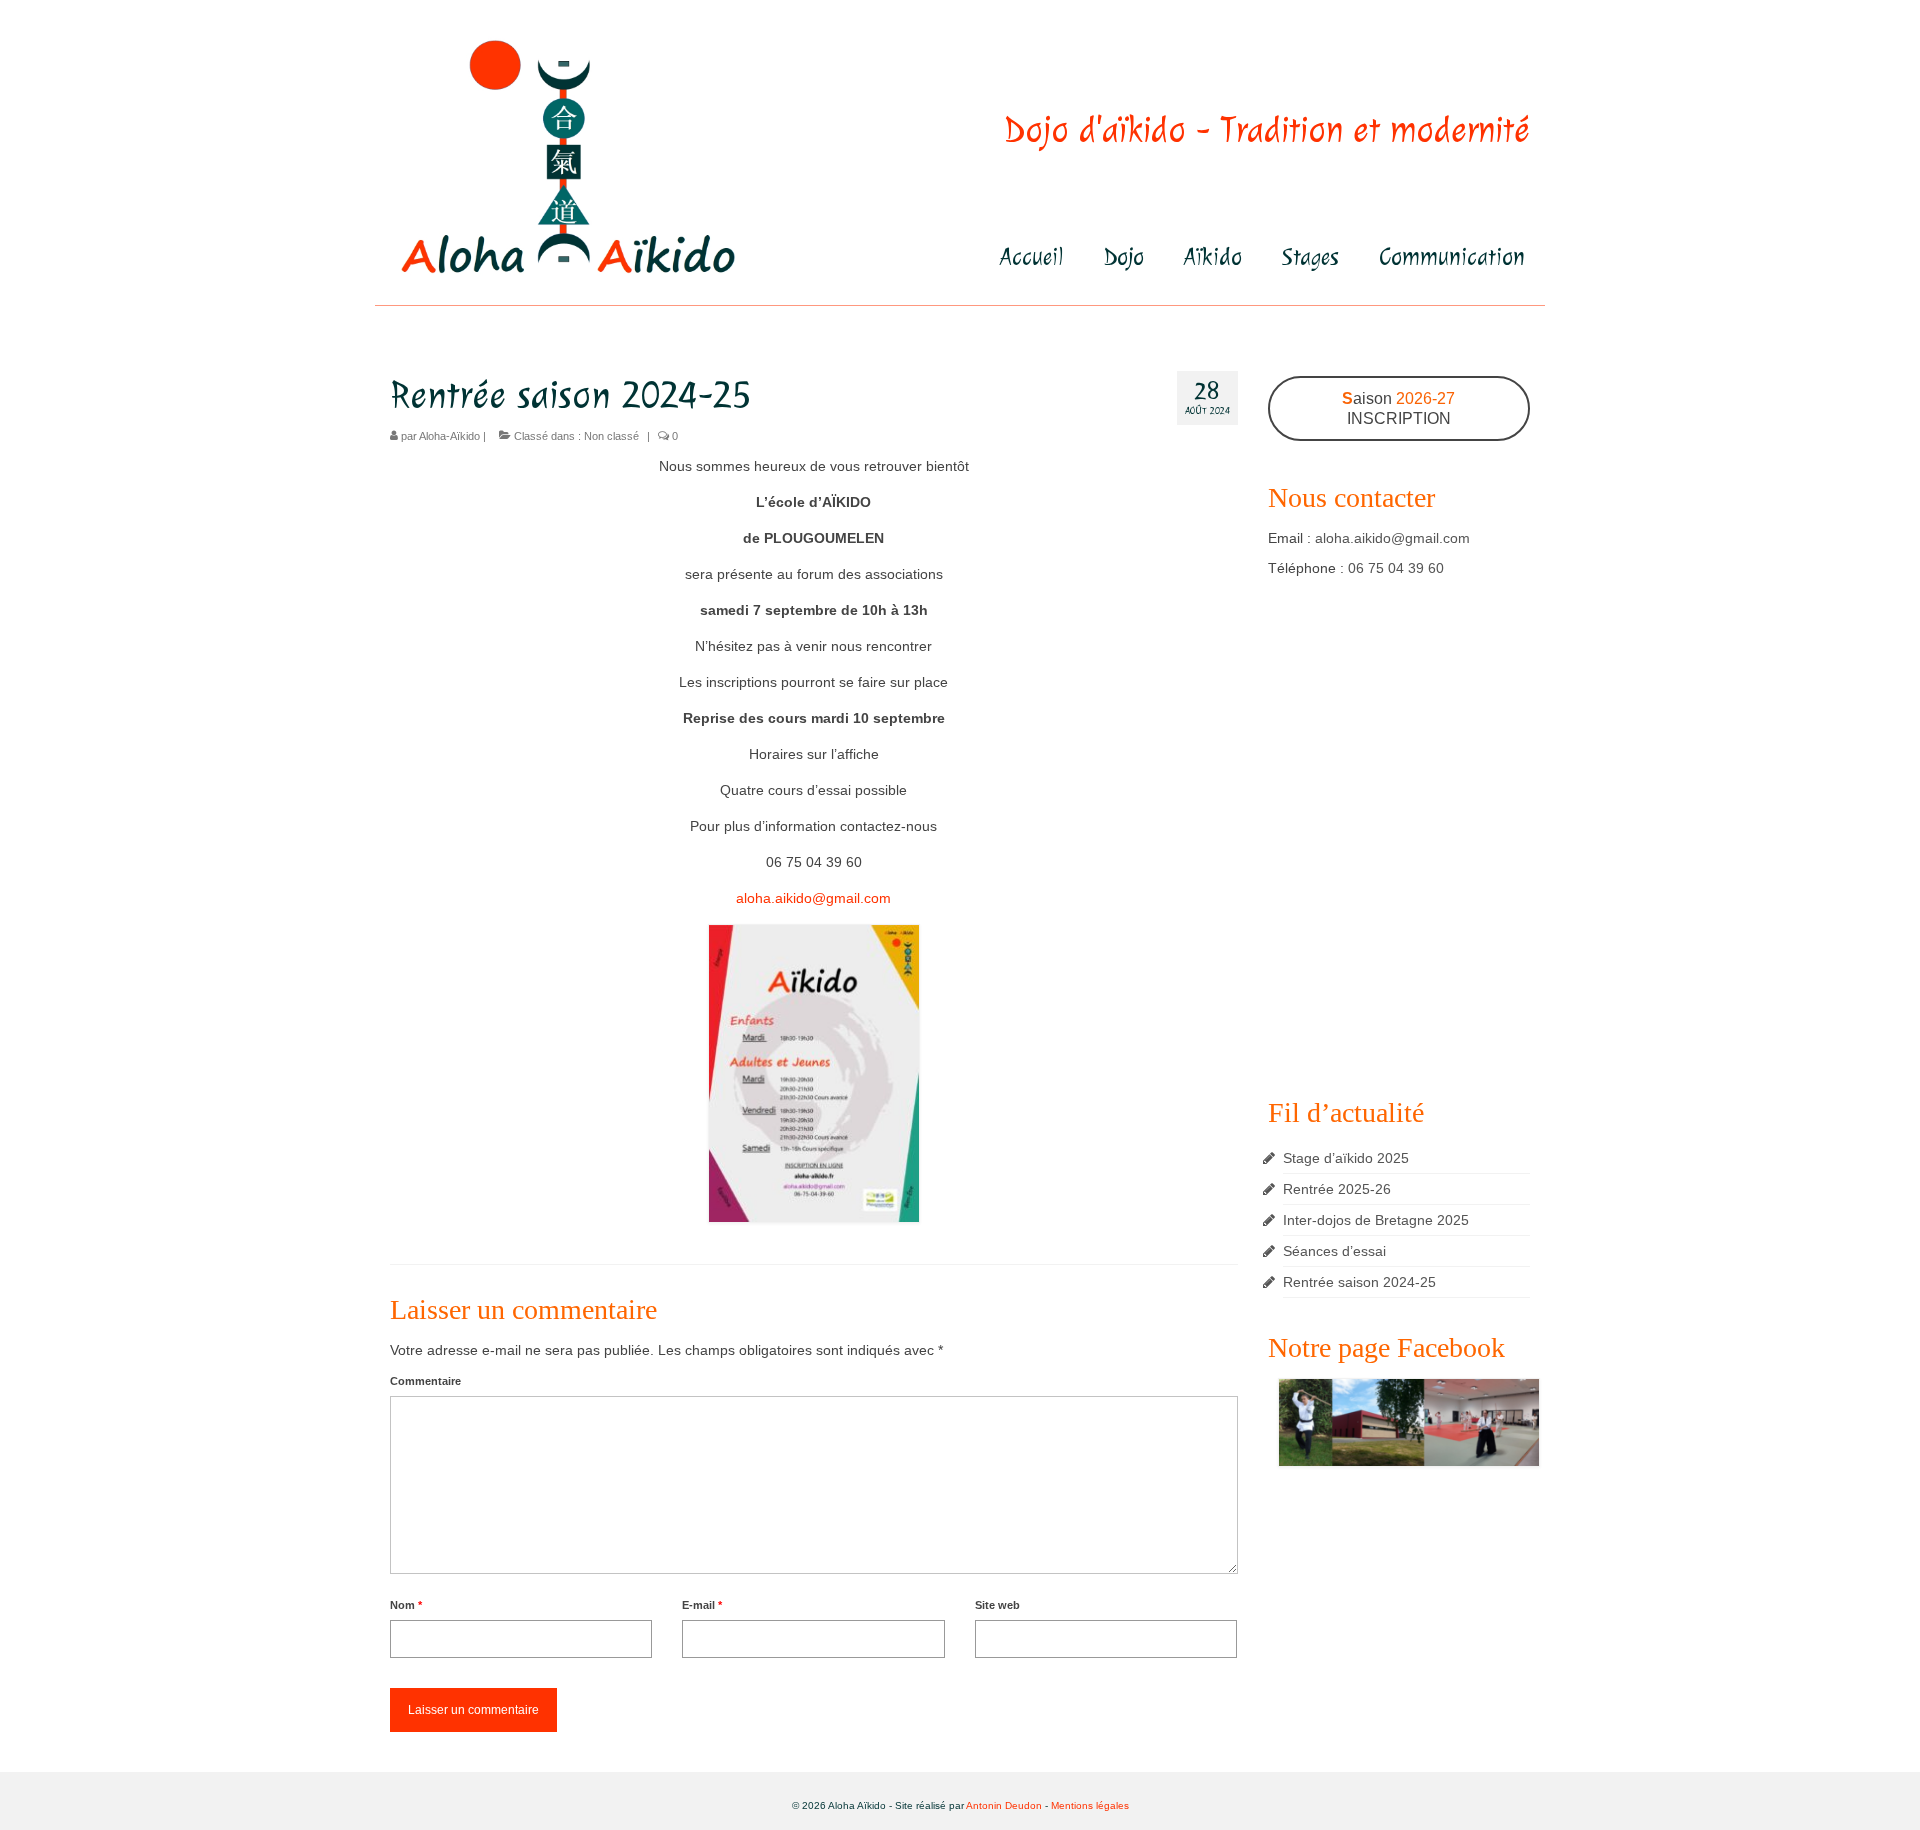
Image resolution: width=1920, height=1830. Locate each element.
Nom (406, 1605)
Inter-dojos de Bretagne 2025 (1376, 1220)
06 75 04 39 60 (1396, 568)
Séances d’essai (1334, 1251)
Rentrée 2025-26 (1337, 1189)
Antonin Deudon (1004, 1805)
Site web (997, 1605)
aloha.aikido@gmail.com (813, 898)
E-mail (702, 1605)
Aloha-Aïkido (449, 436)
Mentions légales (1090, 1805)
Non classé (611, 436)
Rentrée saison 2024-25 (1359, 1282)
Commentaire (425, 1381)
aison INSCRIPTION (1398, 408)
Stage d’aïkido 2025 (1346, 1158)
